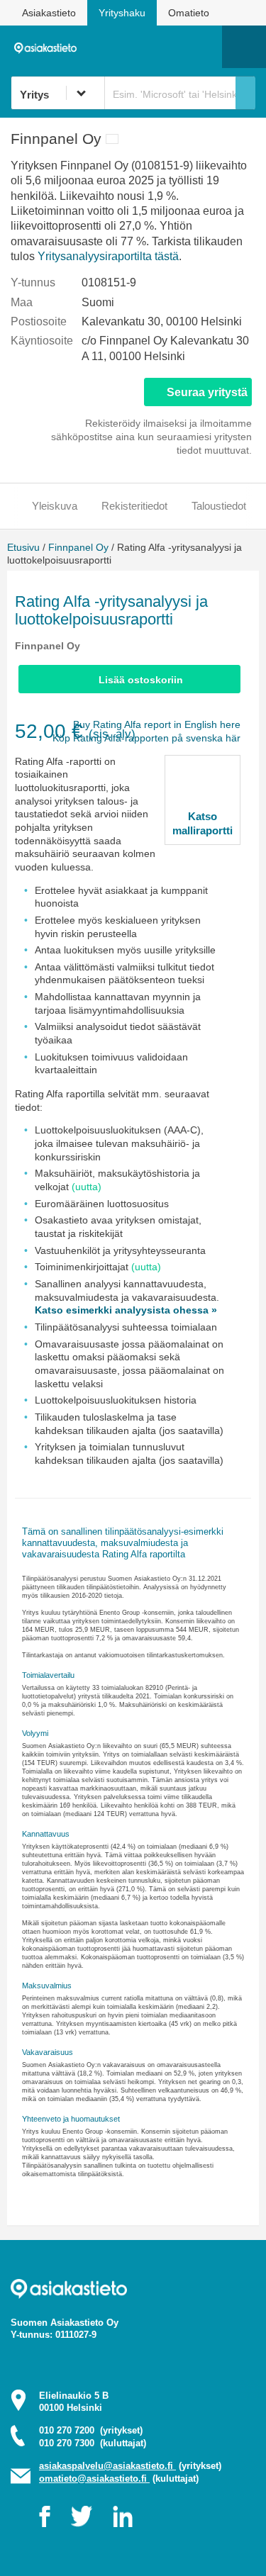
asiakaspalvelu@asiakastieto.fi (107, 2466)
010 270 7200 (91, 2430)
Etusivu (23, 547)
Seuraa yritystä (207, 392)
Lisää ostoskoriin (141, 680)
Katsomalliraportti (203, 823)
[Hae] (245, 93)
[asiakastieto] (49, 46)
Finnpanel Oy (78, 547)
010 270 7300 (93, 2443)
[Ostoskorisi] (139, 47)
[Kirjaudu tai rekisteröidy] (204, 47)
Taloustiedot (219, 506)
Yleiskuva (55, 506)
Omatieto (189, 13)
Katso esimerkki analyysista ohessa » (126, 1310)
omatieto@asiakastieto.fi (94, 2479)
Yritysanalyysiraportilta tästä (108, 256)
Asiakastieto (49, 13)
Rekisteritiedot (134, 506)
